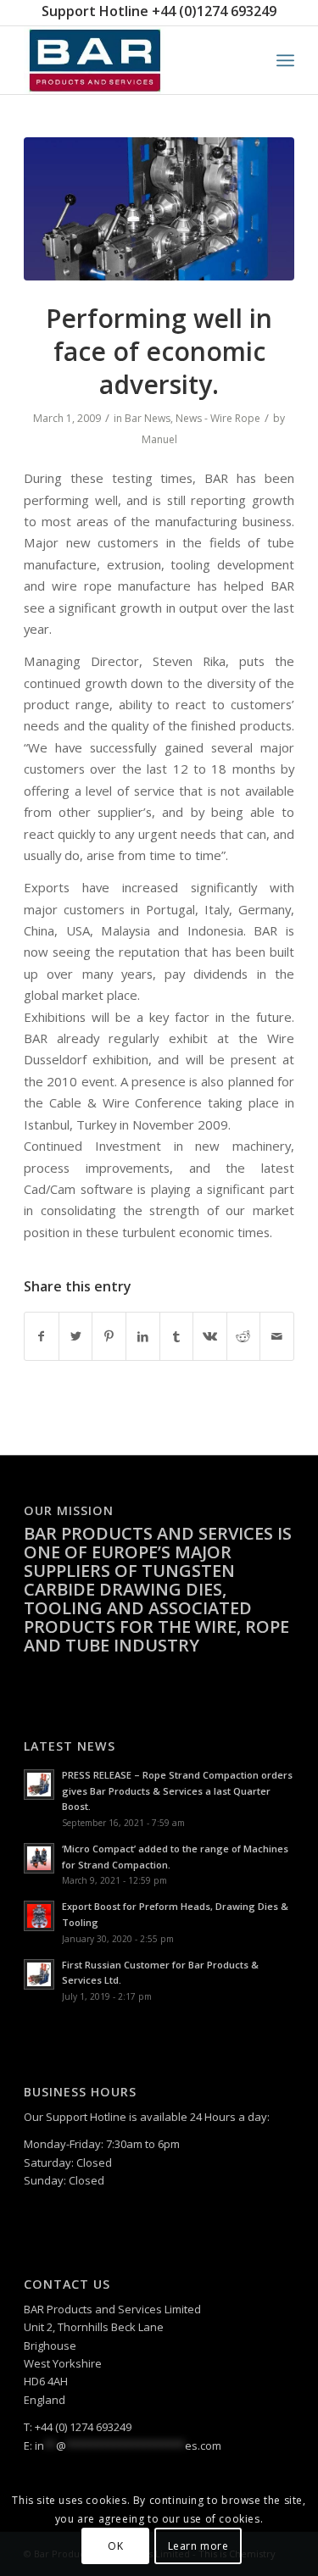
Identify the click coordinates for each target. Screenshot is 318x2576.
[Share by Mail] (277, 1336)
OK (115, 2546)
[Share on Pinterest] (109, 1336)
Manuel (159, 439)
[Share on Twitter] (76, 1336)
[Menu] (285, 60)
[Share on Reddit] (244, 1336)
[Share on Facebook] (42, 1336)
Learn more (198, 2546)
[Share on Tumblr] (177, 1336)
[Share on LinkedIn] (143, 1336)
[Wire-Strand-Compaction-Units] (159, 209)
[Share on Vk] (210, 1336)
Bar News (148, 418)
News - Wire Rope (218, 418)
